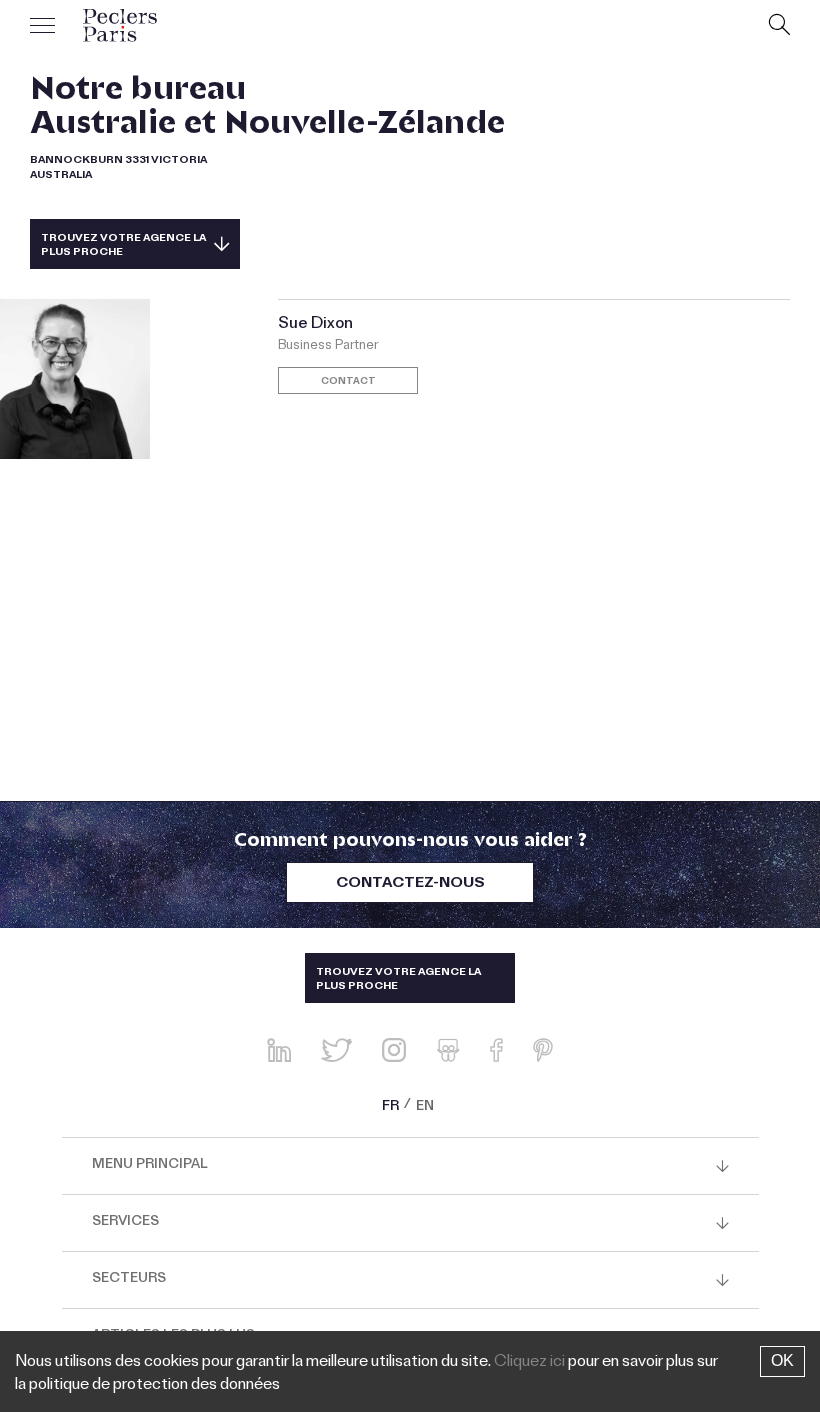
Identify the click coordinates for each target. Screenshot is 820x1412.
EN (425, 1108)
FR (390, 1108)
